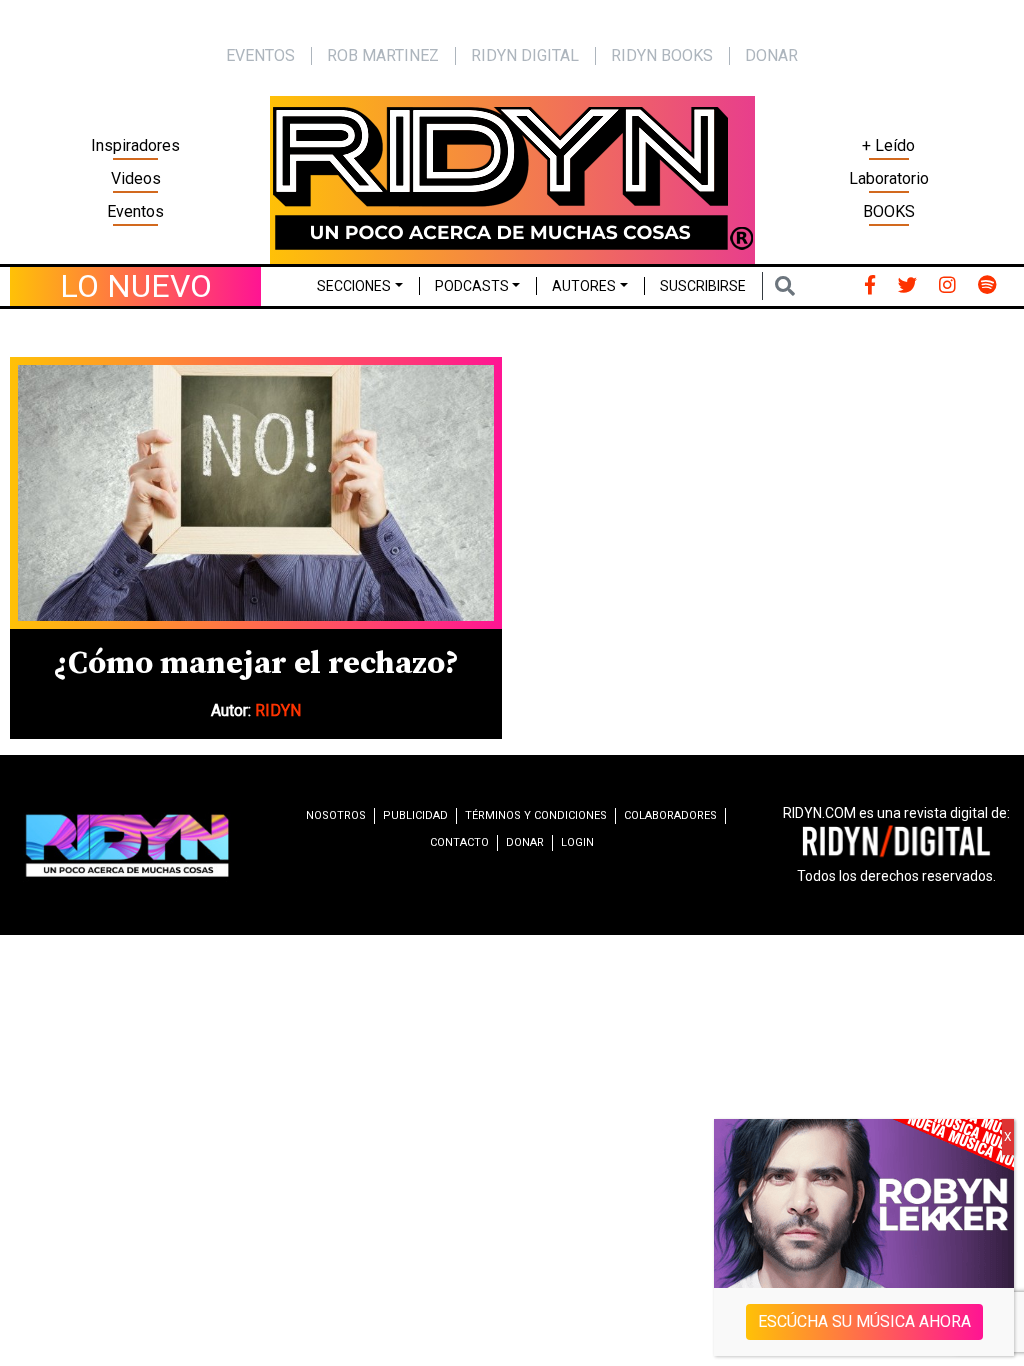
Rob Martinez (383, 55)
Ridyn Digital (525, 55)
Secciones (354, 286)
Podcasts (472, 286)
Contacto (459, 842)
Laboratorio (889, 178)
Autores (584, 286)
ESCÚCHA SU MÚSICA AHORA (864, 1321)
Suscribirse (703, 286)
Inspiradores (135, 145)
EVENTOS (260, 55)
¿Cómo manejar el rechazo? (256, 664)
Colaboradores (670, 815)
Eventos (135, 211)
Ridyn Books (662, 55)
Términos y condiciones (536, 815)
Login (577, 842)
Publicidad (415, 815)
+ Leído (888, 145)
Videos (136, 178)
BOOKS (889, 211)
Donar (771, 55)
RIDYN (278, 710)
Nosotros (336, 815)
